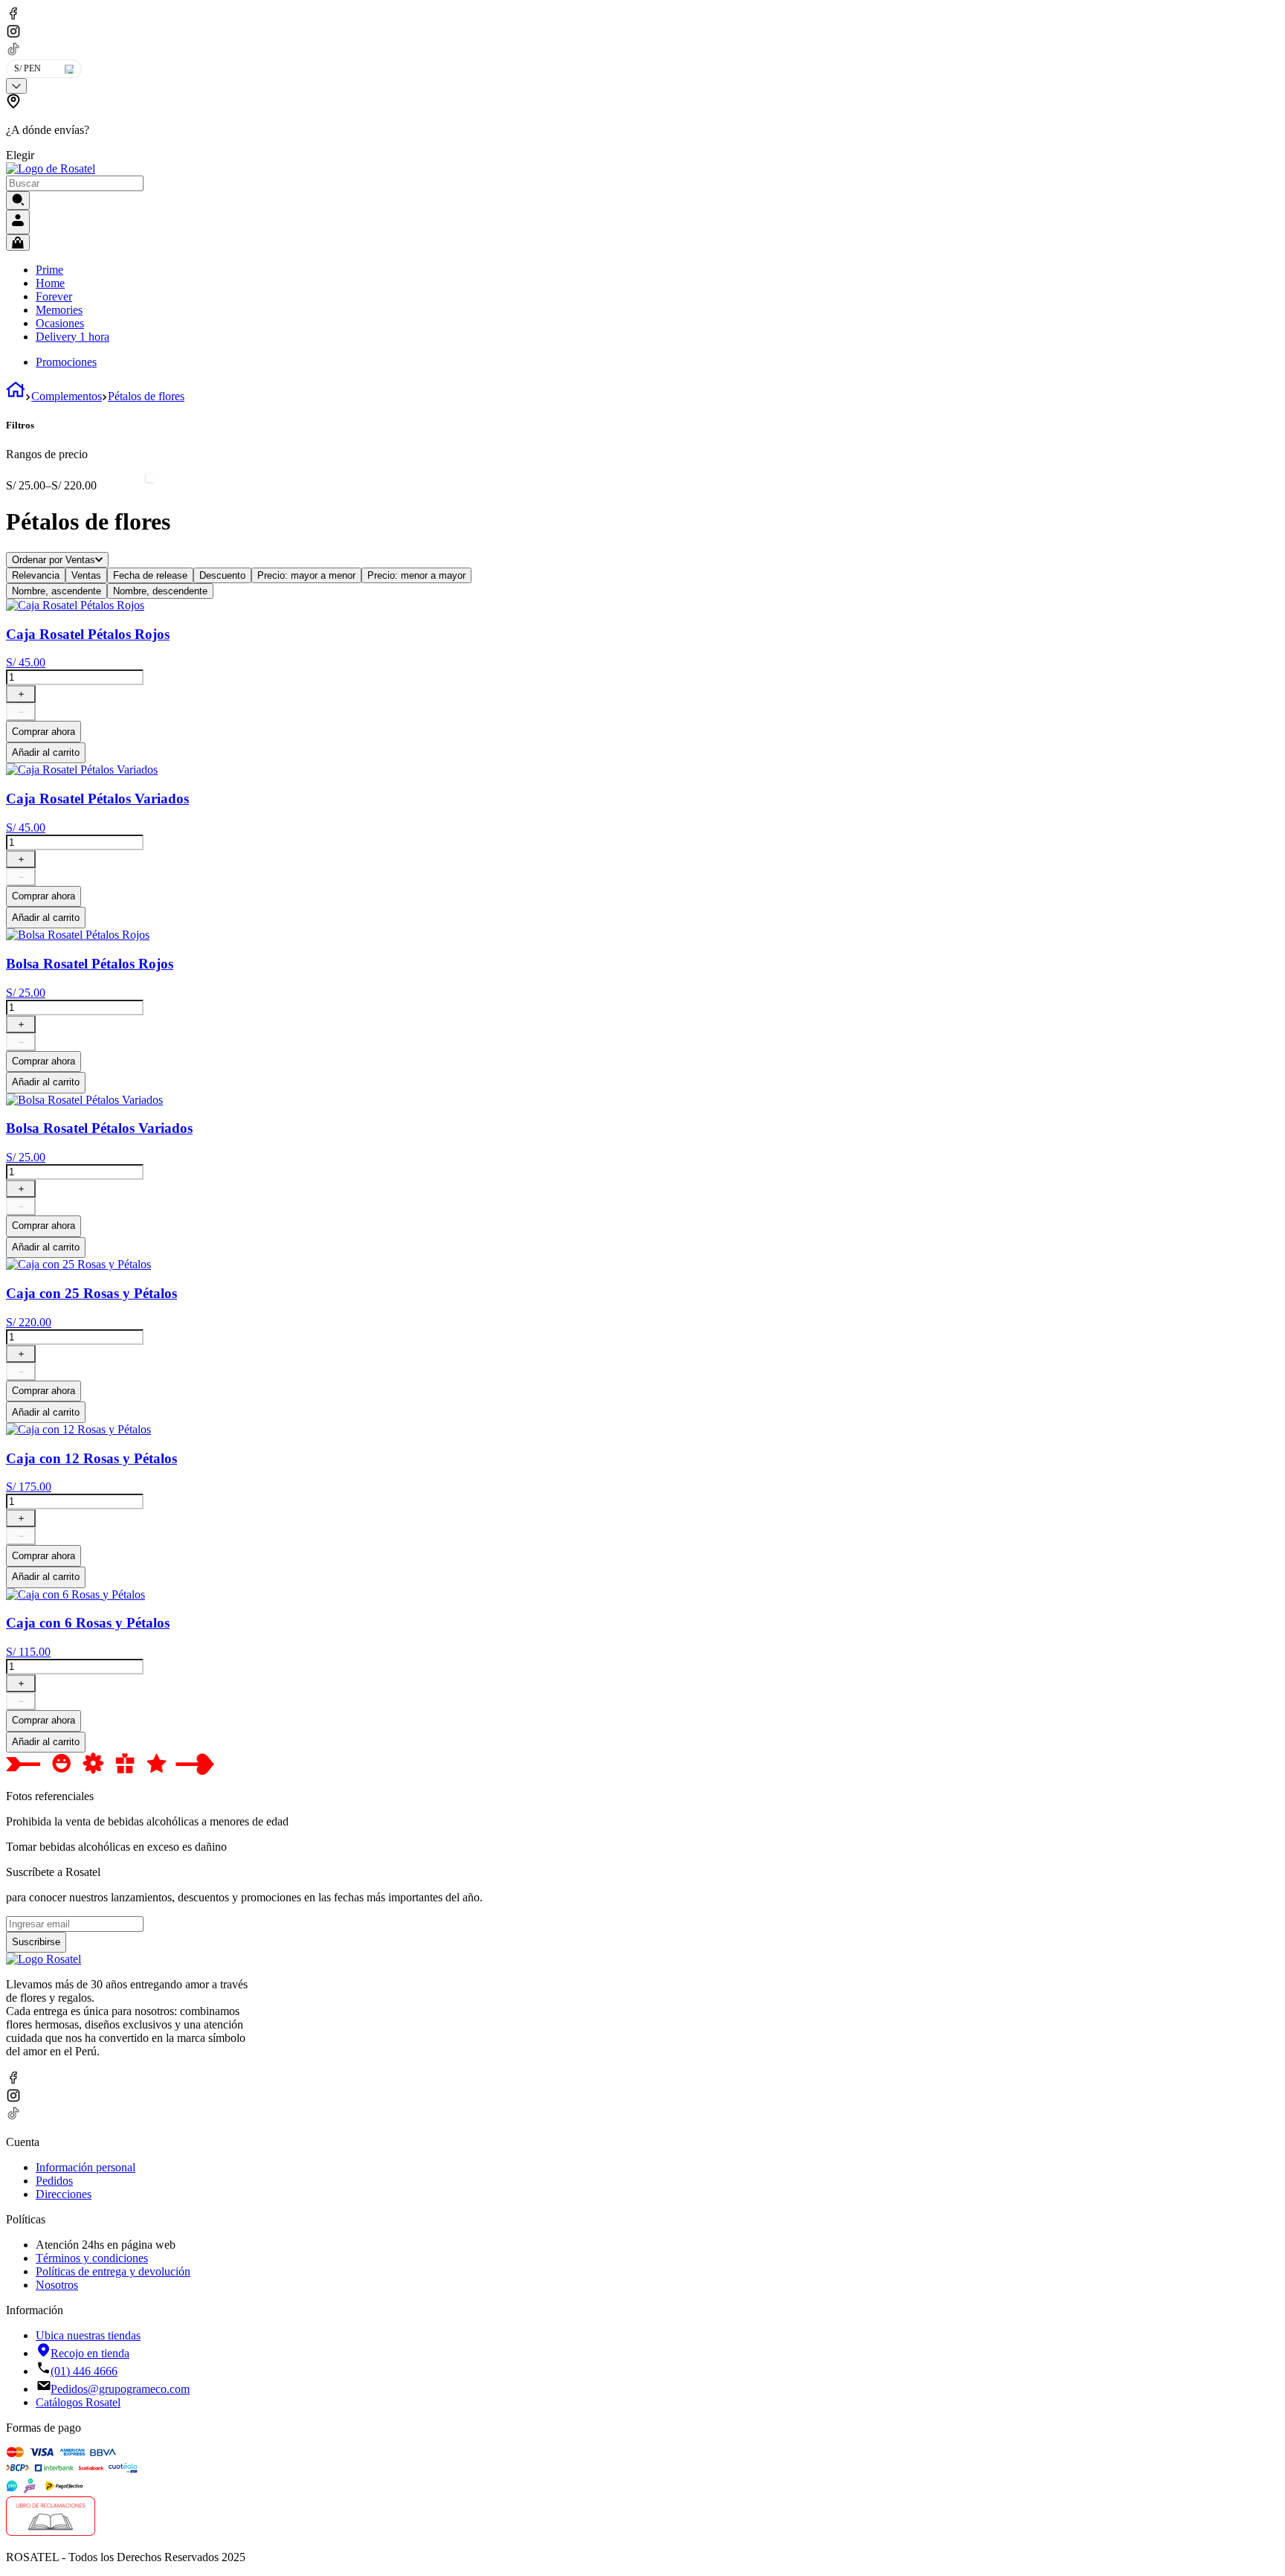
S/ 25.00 (26, 485)
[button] (216, 128)
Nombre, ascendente (57, 591)
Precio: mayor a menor (306, 575)
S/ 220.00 (71, 485)
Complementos (67, 396)
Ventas (86, 575)
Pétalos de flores (146, 396)
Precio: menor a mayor (416, 575)
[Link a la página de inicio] (16, 396)
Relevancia (36, 575)
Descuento (222, 575)
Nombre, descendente (160, 591)
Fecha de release (150, 575)
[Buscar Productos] (18, 200)
